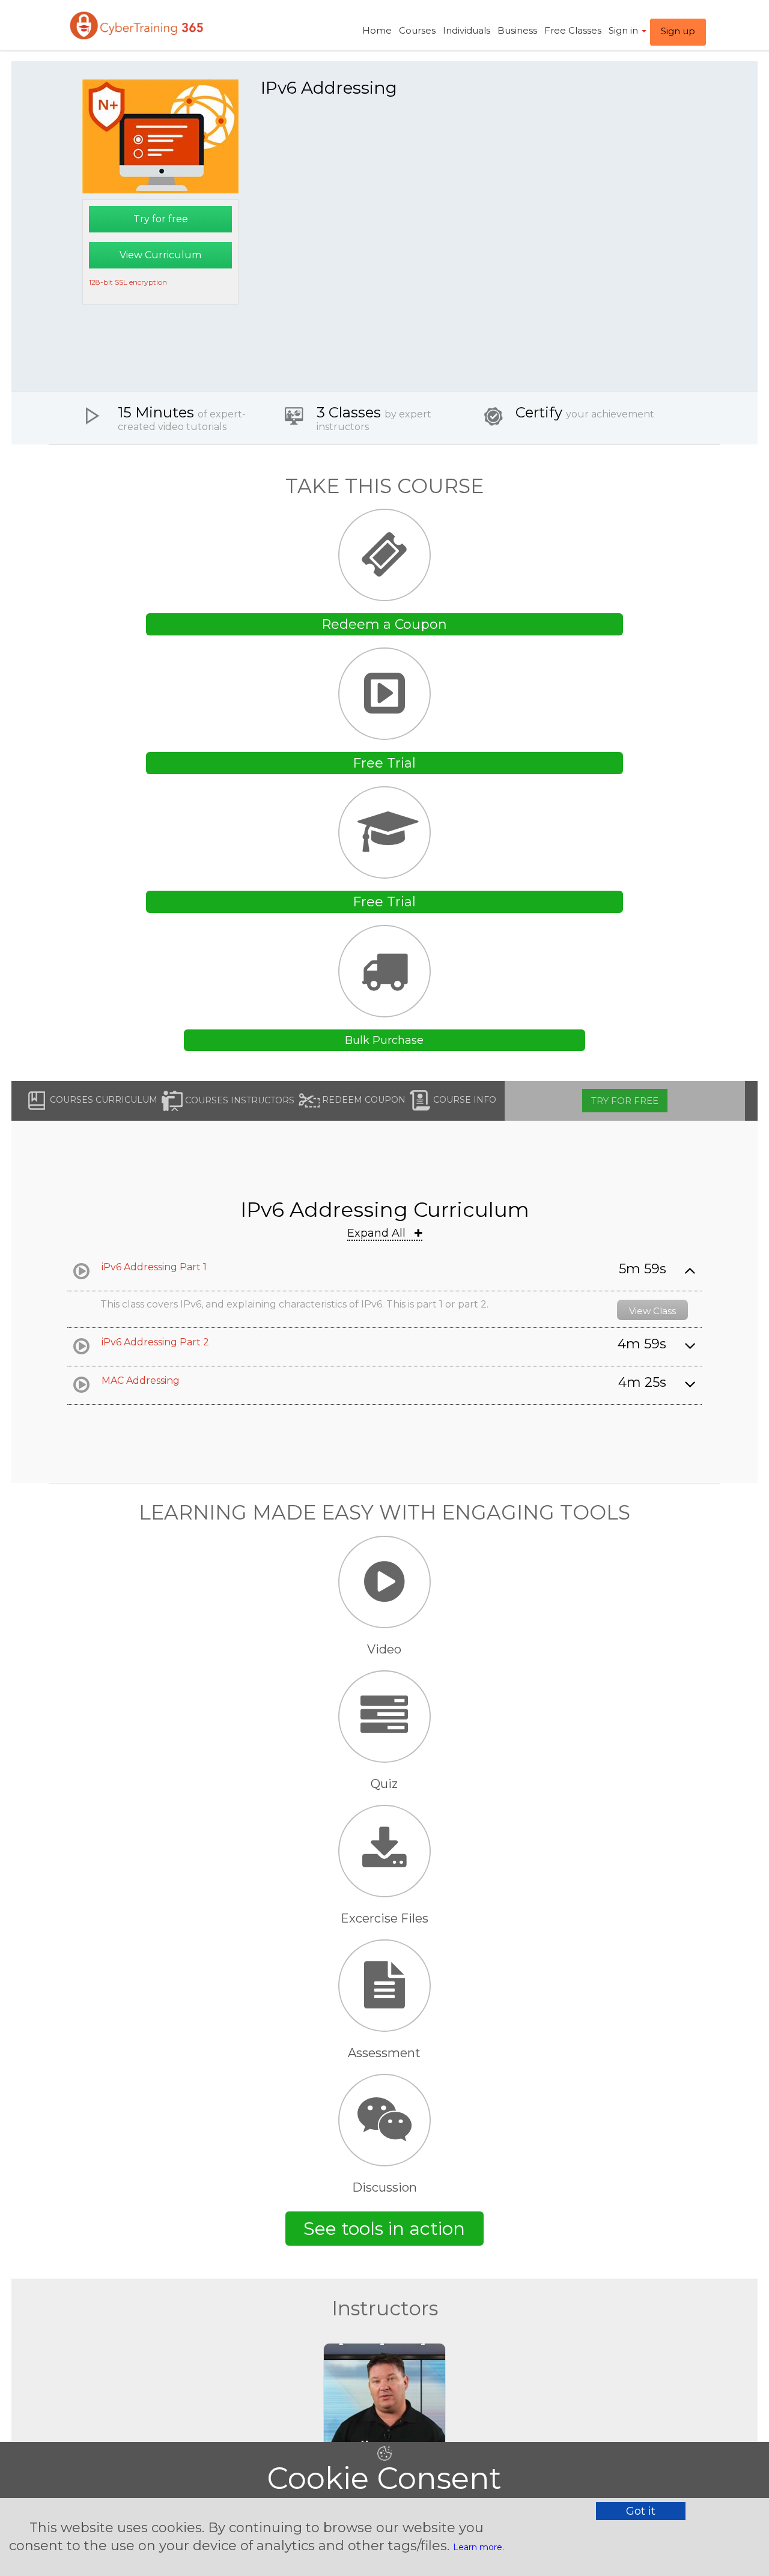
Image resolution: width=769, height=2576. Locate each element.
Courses (417, 30)
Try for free (161, 219)
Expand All (378, 1233)
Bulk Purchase (384, 1040)
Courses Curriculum (102, 1100)
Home (377, 30)
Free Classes (573, 30)
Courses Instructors (239, 1100)
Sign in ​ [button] (625, 30)
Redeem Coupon (363, 1100)
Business (517, 30)
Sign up (678, 31)
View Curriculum (160, 255)
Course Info (464, 1100)
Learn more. (479, 2547)
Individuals (467, 30)
